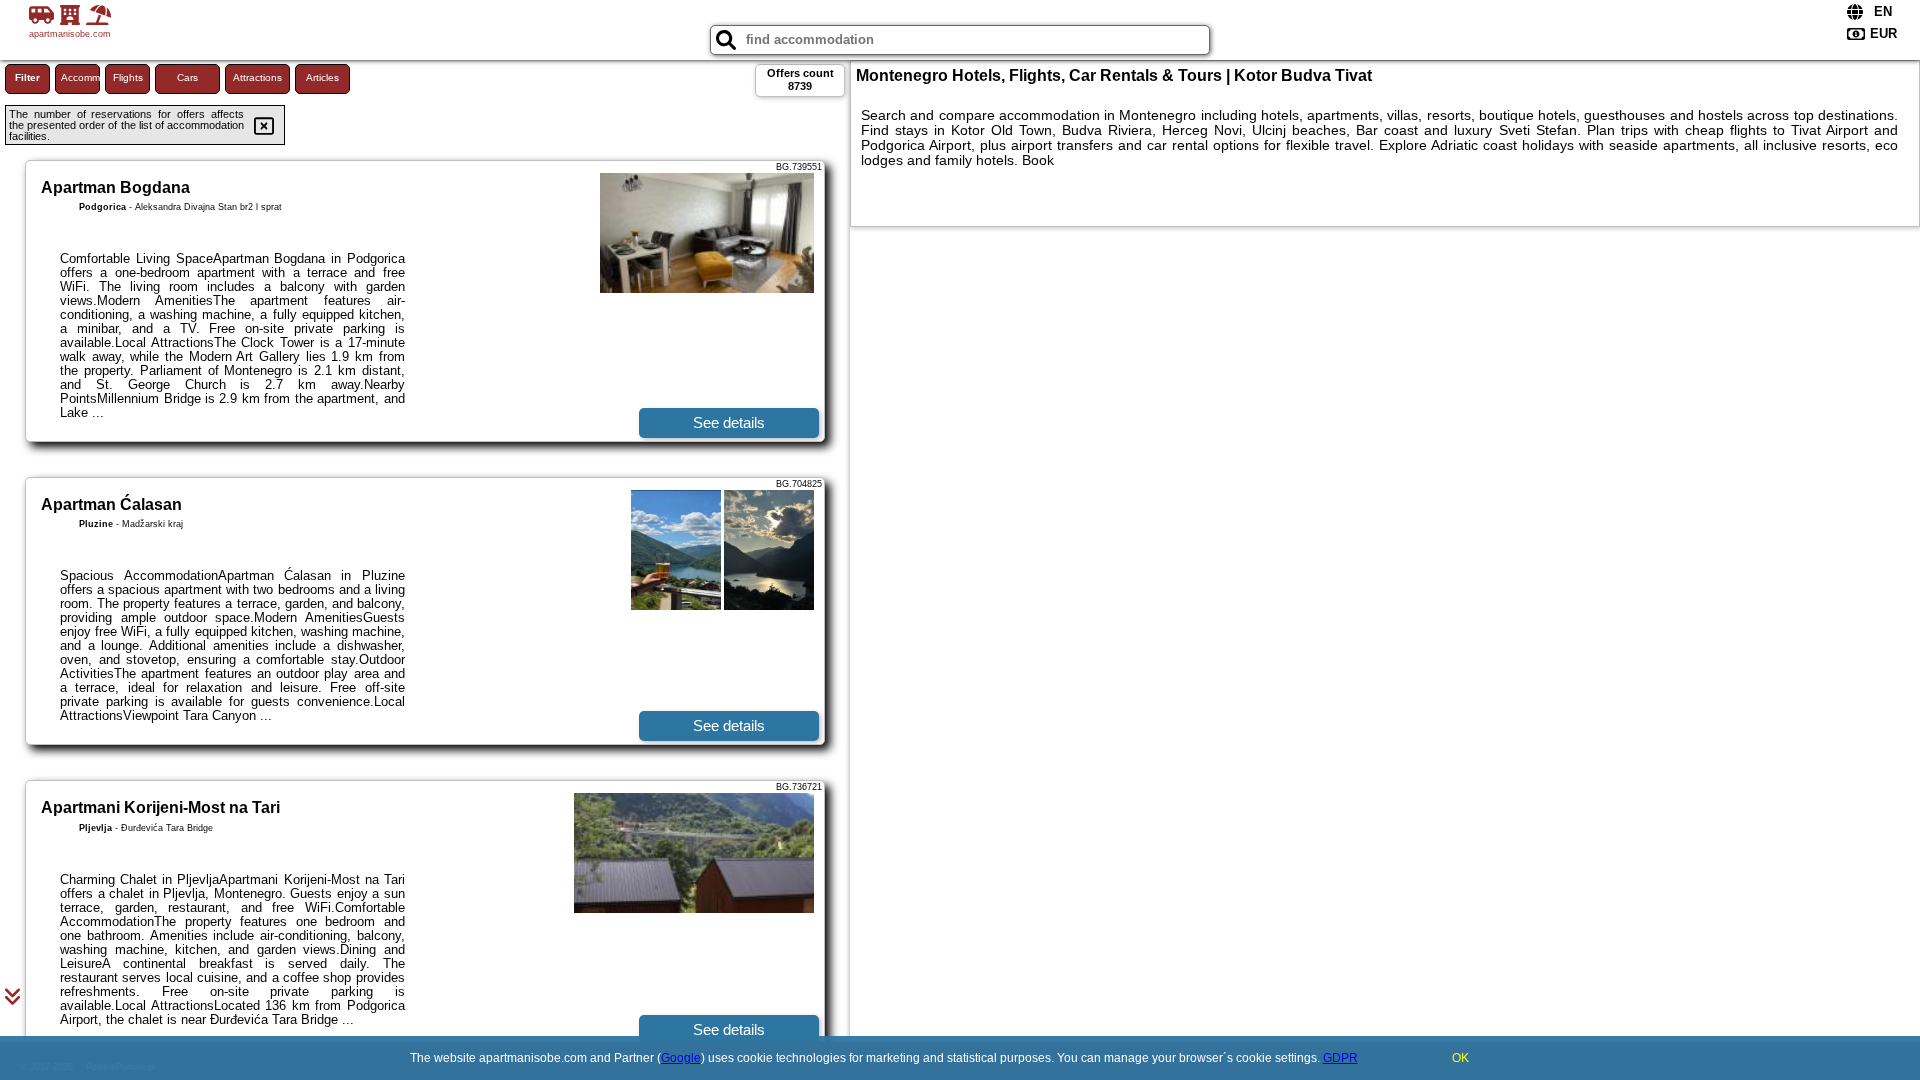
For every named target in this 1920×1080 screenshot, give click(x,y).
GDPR (1340, 1058)
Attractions (257, 77)
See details (729, 422)
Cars (187, 77)
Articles (322, 77)
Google (681, 1058)
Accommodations (80, 77)
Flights (128, 77)
